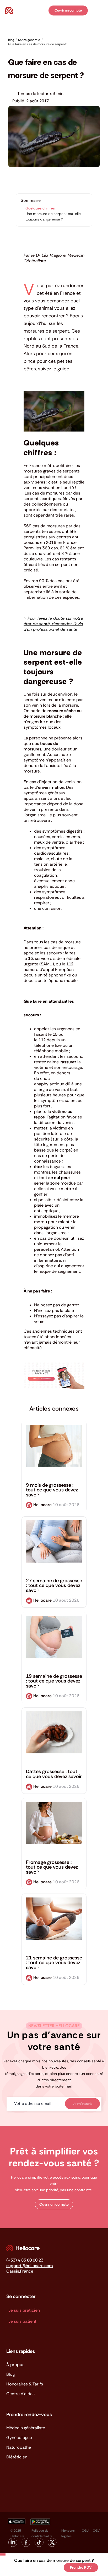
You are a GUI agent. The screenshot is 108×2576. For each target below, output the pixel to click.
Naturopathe (19, 2447)
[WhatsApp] (39, 2568)
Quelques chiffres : (41, 208)
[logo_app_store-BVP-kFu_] (16, 2520)
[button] (54, 2204)
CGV (96, 2531)
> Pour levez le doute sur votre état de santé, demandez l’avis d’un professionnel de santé (53, 624)
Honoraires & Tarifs (25, 2384)
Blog (10, 2374)
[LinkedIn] (31, 2568)
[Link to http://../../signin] (44, 11)
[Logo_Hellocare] (23, 2247)
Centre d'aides (20, 2394)
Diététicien (17, 2457)
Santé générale (21, 52)
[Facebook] (14, 2568)
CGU (85, 2531)
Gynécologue (19, 2438)
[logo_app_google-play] (40, 2520)
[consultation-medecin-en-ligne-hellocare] (54, 1364)
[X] (23, 2568)
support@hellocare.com (29, 2266)
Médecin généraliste (26, 2428)
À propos (15, 2365)
